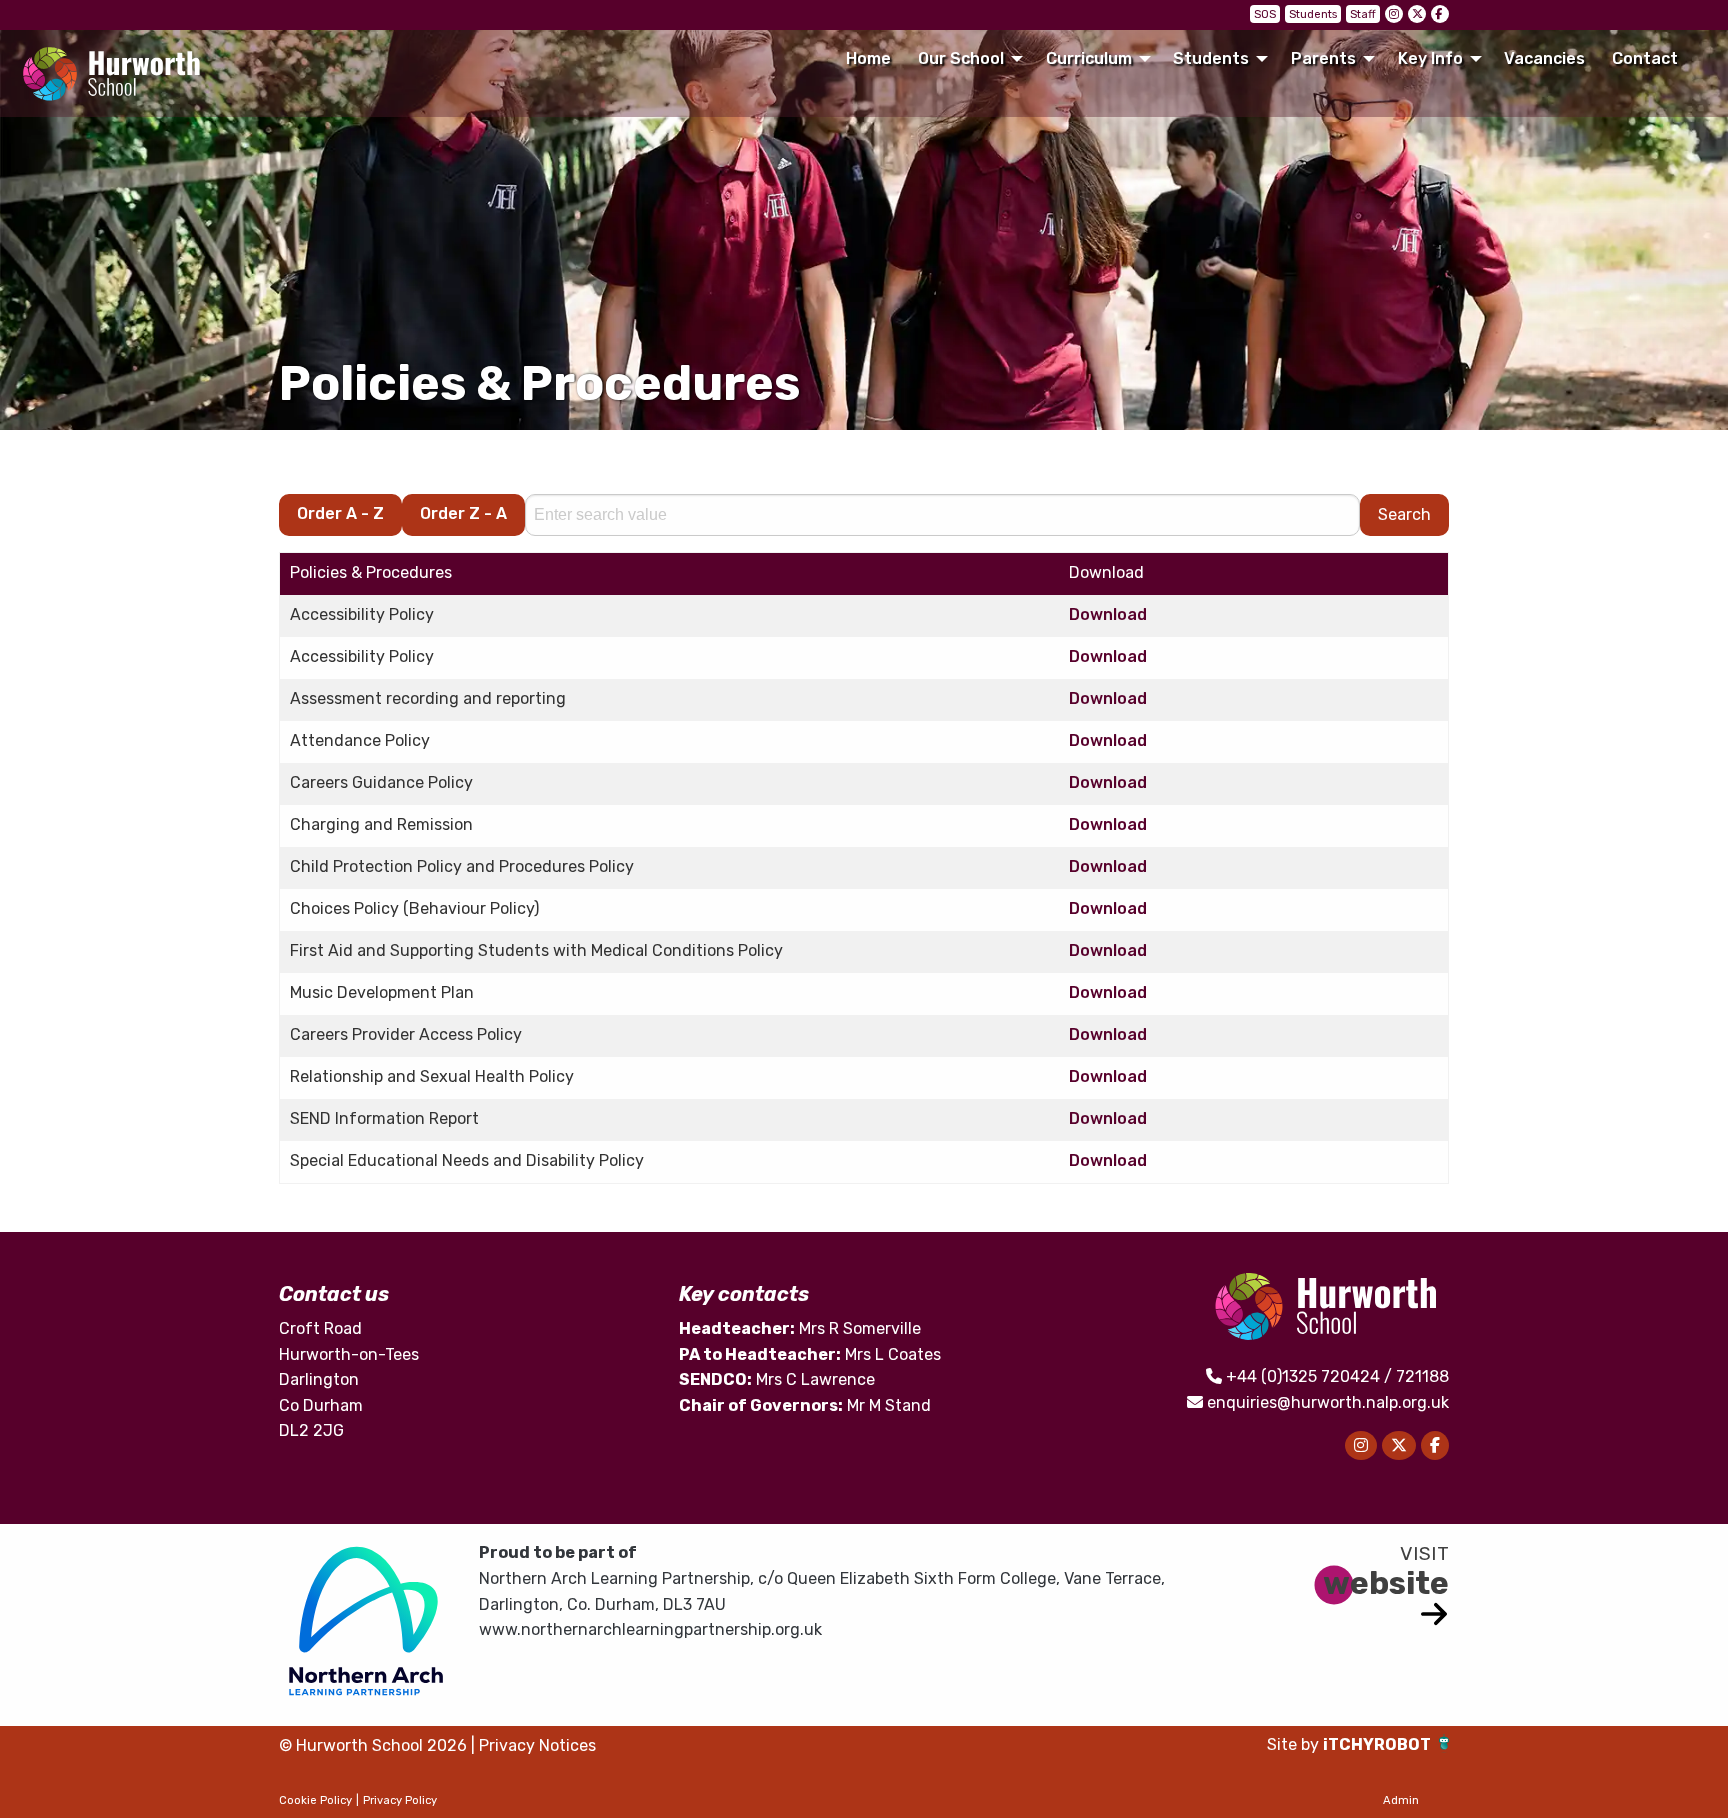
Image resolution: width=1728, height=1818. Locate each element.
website (1386, 1583)
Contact (1645, 58)
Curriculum (1089, 58)
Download (1108, 614)
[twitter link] (1417, 14)
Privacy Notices (537, 1745)
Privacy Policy (400, 1800)
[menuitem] (868, 59)
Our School (961, 58)
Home (868, 58)
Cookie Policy (315, 1800)
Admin (1401, 1800)
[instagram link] (1394, 14)
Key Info (1430, 58)
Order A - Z (340, 513)
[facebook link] (1440, 14)
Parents (1323, 58)
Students (1313, 14)
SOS (1265, 14)
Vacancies (1544, 58)
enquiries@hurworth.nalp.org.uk (1328, 1402)
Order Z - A (463, 513)
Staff (1363, 14)
